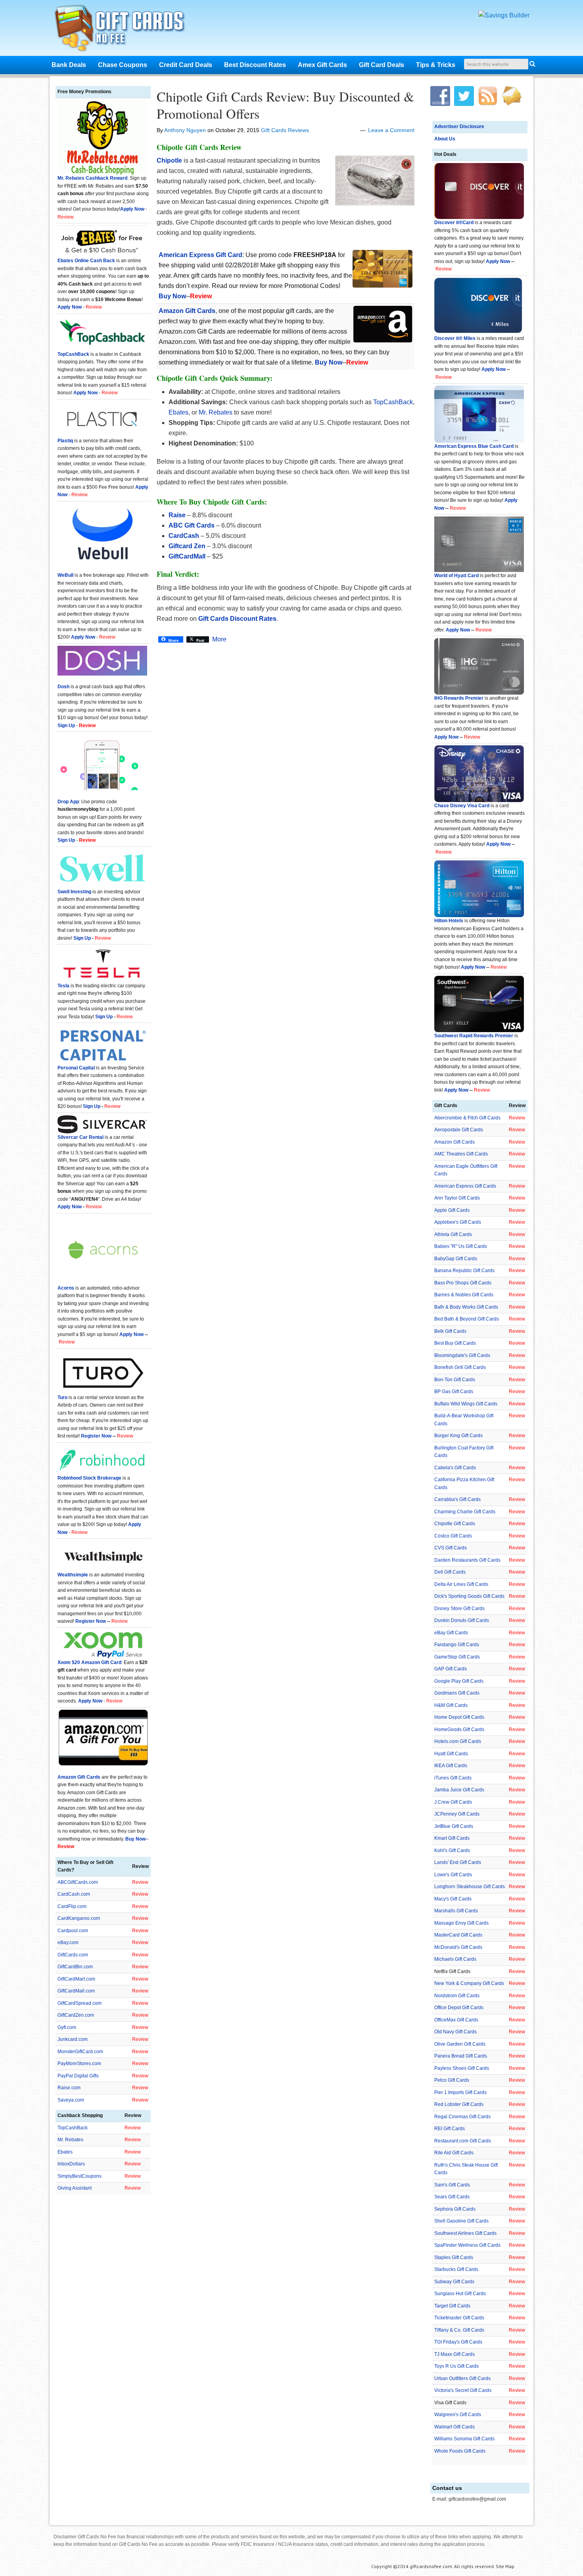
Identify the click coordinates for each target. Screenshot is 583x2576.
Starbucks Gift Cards (456, 2269)
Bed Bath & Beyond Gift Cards (467, 1319)
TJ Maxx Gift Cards (455, 2354)
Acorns (66, 1288)
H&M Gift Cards (451, 1705)
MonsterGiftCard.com (80, 2052)
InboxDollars (71, 2164)
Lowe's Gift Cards (453, 1875)
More (219, 639)
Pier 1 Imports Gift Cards (460, 2092)
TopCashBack (393, 402)
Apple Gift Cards (452, 1210)
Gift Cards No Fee (130, 30)
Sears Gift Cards (452, 2197)
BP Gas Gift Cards (454, 1392)
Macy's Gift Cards (453, 1899)
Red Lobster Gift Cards (459, 2104)
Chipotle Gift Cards (455, 1524)
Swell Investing (74, 892)
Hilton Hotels (449, 921)
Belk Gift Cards (450, 1331)
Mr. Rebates (216, 412)
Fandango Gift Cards (457, 1645)
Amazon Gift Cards (455, 1142)
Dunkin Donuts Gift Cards (462, 1620)
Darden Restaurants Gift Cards (467, 1560)
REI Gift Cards (450, 2129)
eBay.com (68, 1943)
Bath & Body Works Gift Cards (466, 1307)
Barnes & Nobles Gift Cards (464, 1295)
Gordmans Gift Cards (457, 1693)
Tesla (63, 986)
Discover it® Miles (455, 338)
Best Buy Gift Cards (455, 1343)
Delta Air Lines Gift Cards (461, 1584)
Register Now (96, 1436)
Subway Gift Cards (454, 2282)
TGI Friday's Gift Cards (458, 2342)
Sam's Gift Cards (452, 2185)
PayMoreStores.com (79, 2063)
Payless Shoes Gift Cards (462, 2068)
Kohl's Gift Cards (452, 1850)
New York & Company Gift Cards (469, 1983)
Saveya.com (71, 2100)
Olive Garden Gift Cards (460, 2044)
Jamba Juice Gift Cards (459, 1790)
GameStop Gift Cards (457, 1657)
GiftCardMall (187, 556)
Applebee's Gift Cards (458, 1222)
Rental (96, 1137)
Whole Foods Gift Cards (460, 2451)
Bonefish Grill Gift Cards (460, 1367)
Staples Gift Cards (454, 2257)
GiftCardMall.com (76, 1991)
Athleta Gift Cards (453, 1234)
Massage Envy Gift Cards (461, 1923)
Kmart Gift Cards (452, 1838)
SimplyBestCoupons (80, 2176)
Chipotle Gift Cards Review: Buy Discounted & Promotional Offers (285, 105)
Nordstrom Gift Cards (457, 1996)
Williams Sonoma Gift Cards (464, 2439)
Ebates (178, 412)
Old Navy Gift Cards (455, 2032)
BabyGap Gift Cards (456, 1259)
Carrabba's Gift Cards (457, 1499)
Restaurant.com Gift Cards (463, 2141)
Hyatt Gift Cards (451, 1754)
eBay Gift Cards (451, 1633)
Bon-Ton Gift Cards (455, 1380)
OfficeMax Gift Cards (456, 2020)
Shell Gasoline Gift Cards (461, 2221)
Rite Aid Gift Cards (454, 2153)
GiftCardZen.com (76, 2015)
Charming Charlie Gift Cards (465, 1512)
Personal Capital (76, 1068)
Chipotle (169, 160)
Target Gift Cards (452, 2306)
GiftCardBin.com (75, 1967)
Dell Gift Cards (450, 1572)
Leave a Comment (391, 130)
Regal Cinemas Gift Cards (462, 2117)
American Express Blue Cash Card (474, 446)
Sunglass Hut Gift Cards (460, 2294)
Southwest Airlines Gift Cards (465, 2233)
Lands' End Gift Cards (458, 1862)
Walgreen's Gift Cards (458, 2415)
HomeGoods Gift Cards (459, 1729)
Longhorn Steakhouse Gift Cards (470, 1887)
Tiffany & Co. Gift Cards (459, 2330)
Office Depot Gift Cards (459, 2008)
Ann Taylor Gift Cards (457, 1198)
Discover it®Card (454, 223)
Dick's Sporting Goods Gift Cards (469, 1596)
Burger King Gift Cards (458, 1436)
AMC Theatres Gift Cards (461, 1154)
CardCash (184, 536)
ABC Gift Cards (192, 525)
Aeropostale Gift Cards (459, 1130)
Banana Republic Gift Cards (464, 1271)
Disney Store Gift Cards (459, 1609)
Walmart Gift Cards (455, 2427)
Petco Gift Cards (452, 2080)
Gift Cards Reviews (285, 130)
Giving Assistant (75, 2188)
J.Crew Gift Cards (453, 1802)
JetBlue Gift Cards (454, 1826)
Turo (62, 1397)
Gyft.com (67, 2027)
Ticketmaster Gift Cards (459, 2318)
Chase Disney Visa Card (462, 806)
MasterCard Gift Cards (458, 1935)
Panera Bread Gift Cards (461, 2056)
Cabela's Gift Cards (455, 1468)
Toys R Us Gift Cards (456, 2366)
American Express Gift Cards (465, 1186)
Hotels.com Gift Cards (458, 1741)
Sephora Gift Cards (455, 2209)
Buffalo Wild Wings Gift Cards (466, 1404)
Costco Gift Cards (453, 1536)
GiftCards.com (73, 1955)
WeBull (65, 575)
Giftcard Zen (187, 546)
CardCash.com (74, 1894)
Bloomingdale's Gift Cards (462, 1355)
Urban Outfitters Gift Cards (462, 2378)
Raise (177, 515)
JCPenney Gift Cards (457, 1814)
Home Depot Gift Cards (459, 1717)
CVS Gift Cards (451, 1548)
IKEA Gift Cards (451, 1766)
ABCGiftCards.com (78, 1882)
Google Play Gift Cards (459, 1681)
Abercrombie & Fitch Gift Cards (467, 1118)
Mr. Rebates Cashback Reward (92, 178)
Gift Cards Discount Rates (237, 619)
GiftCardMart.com (76, 1979)
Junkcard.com (73, 2039)
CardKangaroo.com (79, 1918)
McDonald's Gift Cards (458, 1947)
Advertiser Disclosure (459, 127)
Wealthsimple (73, 1575)
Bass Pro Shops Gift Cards (463, 1283)
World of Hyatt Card (456, 576)
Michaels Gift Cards (455, 1959)
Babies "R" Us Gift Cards (461, 1246)
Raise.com (69, 2088)
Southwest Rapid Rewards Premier (474, 1036)
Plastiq (65, 441)
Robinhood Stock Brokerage (89, 1478)
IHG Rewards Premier (459, 698)
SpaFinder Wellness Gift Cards (467, 2245)
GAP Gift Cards (451, 1669)
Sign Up (82, 938)
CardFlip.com (72, 1906)
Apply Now (498, 261)
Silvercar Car (73, 1137)
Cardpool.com (73, 1931)
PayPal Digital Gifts (78, 2076)
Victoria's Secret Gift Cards (463, 2390)
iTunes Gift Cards (453, 1778)
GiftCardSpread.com (80, 2003)
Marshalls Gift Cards (456, 1911)
